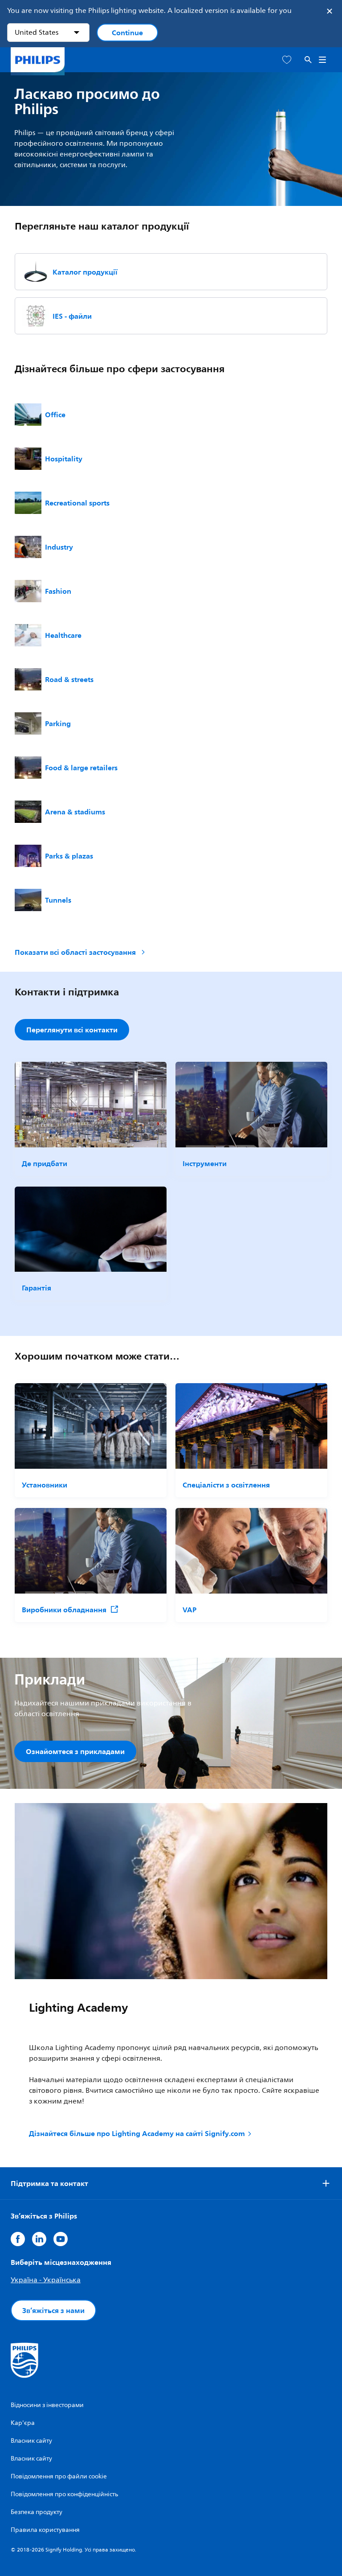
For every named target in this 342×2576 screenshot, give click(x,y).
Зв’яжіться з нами (53, 2310)
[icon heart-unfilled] (287, 60)
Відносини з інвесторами (47, 2405)
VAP (189, 1610)
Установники (45, 1485)
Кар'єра (23, 2423)
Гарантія (37, 1288)
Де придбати (45, 1163)
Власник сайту (31, 2441)
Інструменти (205, 1163)
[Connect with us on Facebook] (18, 2239)
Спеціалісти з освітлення (226, 1485)
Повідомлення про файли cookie (59, 2476)
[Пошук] (308, 60)
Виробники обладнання (64, 1610)
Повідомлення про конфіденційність (64, 2494)
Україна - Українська (46, 2280)
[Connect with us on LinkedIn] (39, 2239)
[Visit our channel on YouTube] (61, 2239)
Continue (127, 33)
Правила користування (45, 2530)
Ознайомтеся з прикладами (75, 1751)
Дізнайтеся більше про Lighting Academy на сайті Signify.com (137, 2133)
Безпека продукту (37, 2512)
